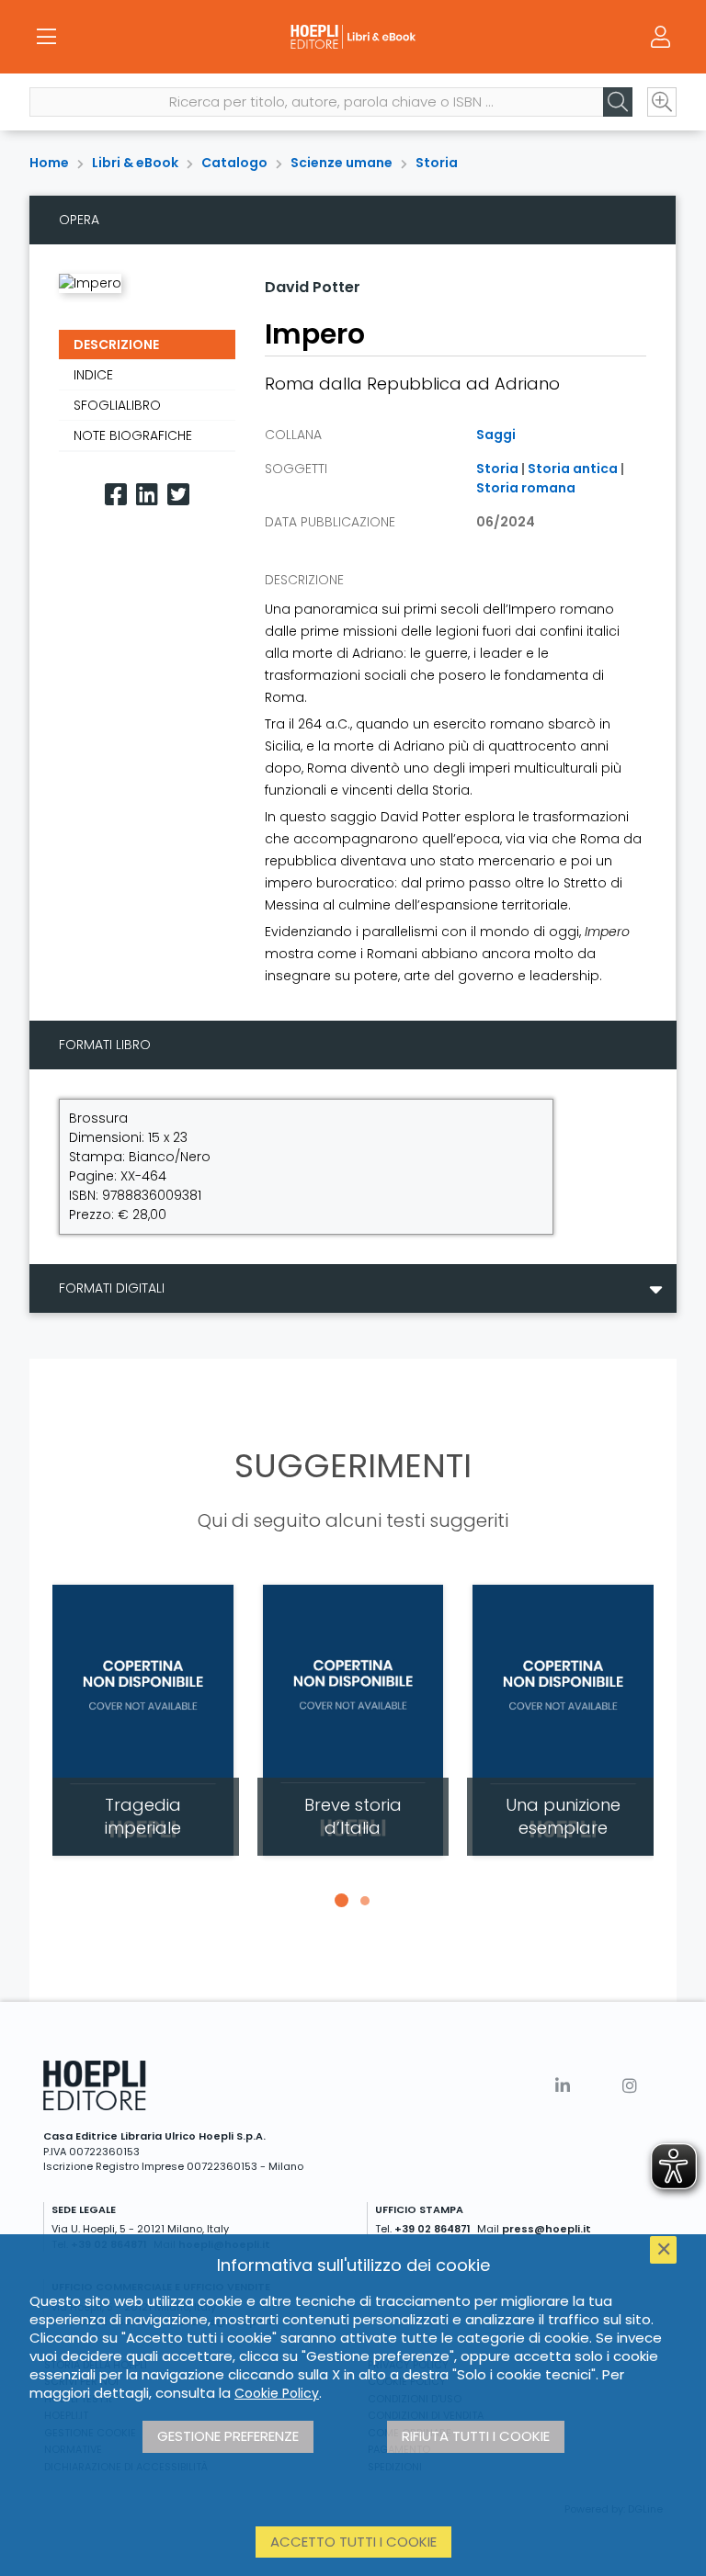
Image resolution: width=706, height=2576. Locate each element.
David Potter (313, 287)
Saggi (496, 435)
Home (49, 163)
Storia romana (526, 488)
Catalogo (234, 163)
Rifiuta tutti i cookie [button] (476, 2436)
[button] (341, 1901)
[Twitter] (178, 495)
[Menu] (46, 37)
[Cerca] (618, 102)
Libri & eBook (135, 163)
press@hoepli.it (547, 2229)
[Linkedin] (147, 495)
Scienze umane (342, 163)
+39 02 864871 (433, 2229)
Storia (437, 163)
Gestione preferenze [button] (228, 2436)
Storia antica (573, 469)
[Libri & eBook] (353, 37)
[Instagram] (630, 2086)
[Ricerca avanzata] (662, 102)
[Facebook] (116, 495)
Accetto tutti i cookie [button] (353, 2542)
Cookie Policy (277, 2393)
